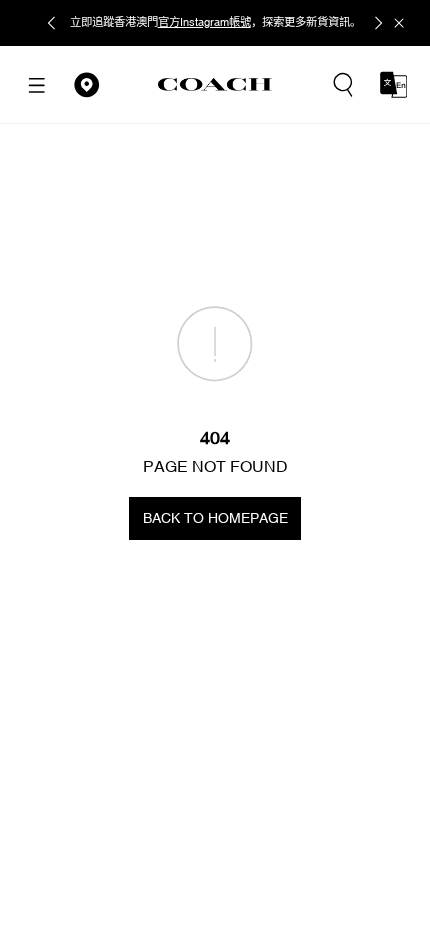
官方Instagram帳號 (204, 22)
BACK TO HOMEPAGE (215, 518)
